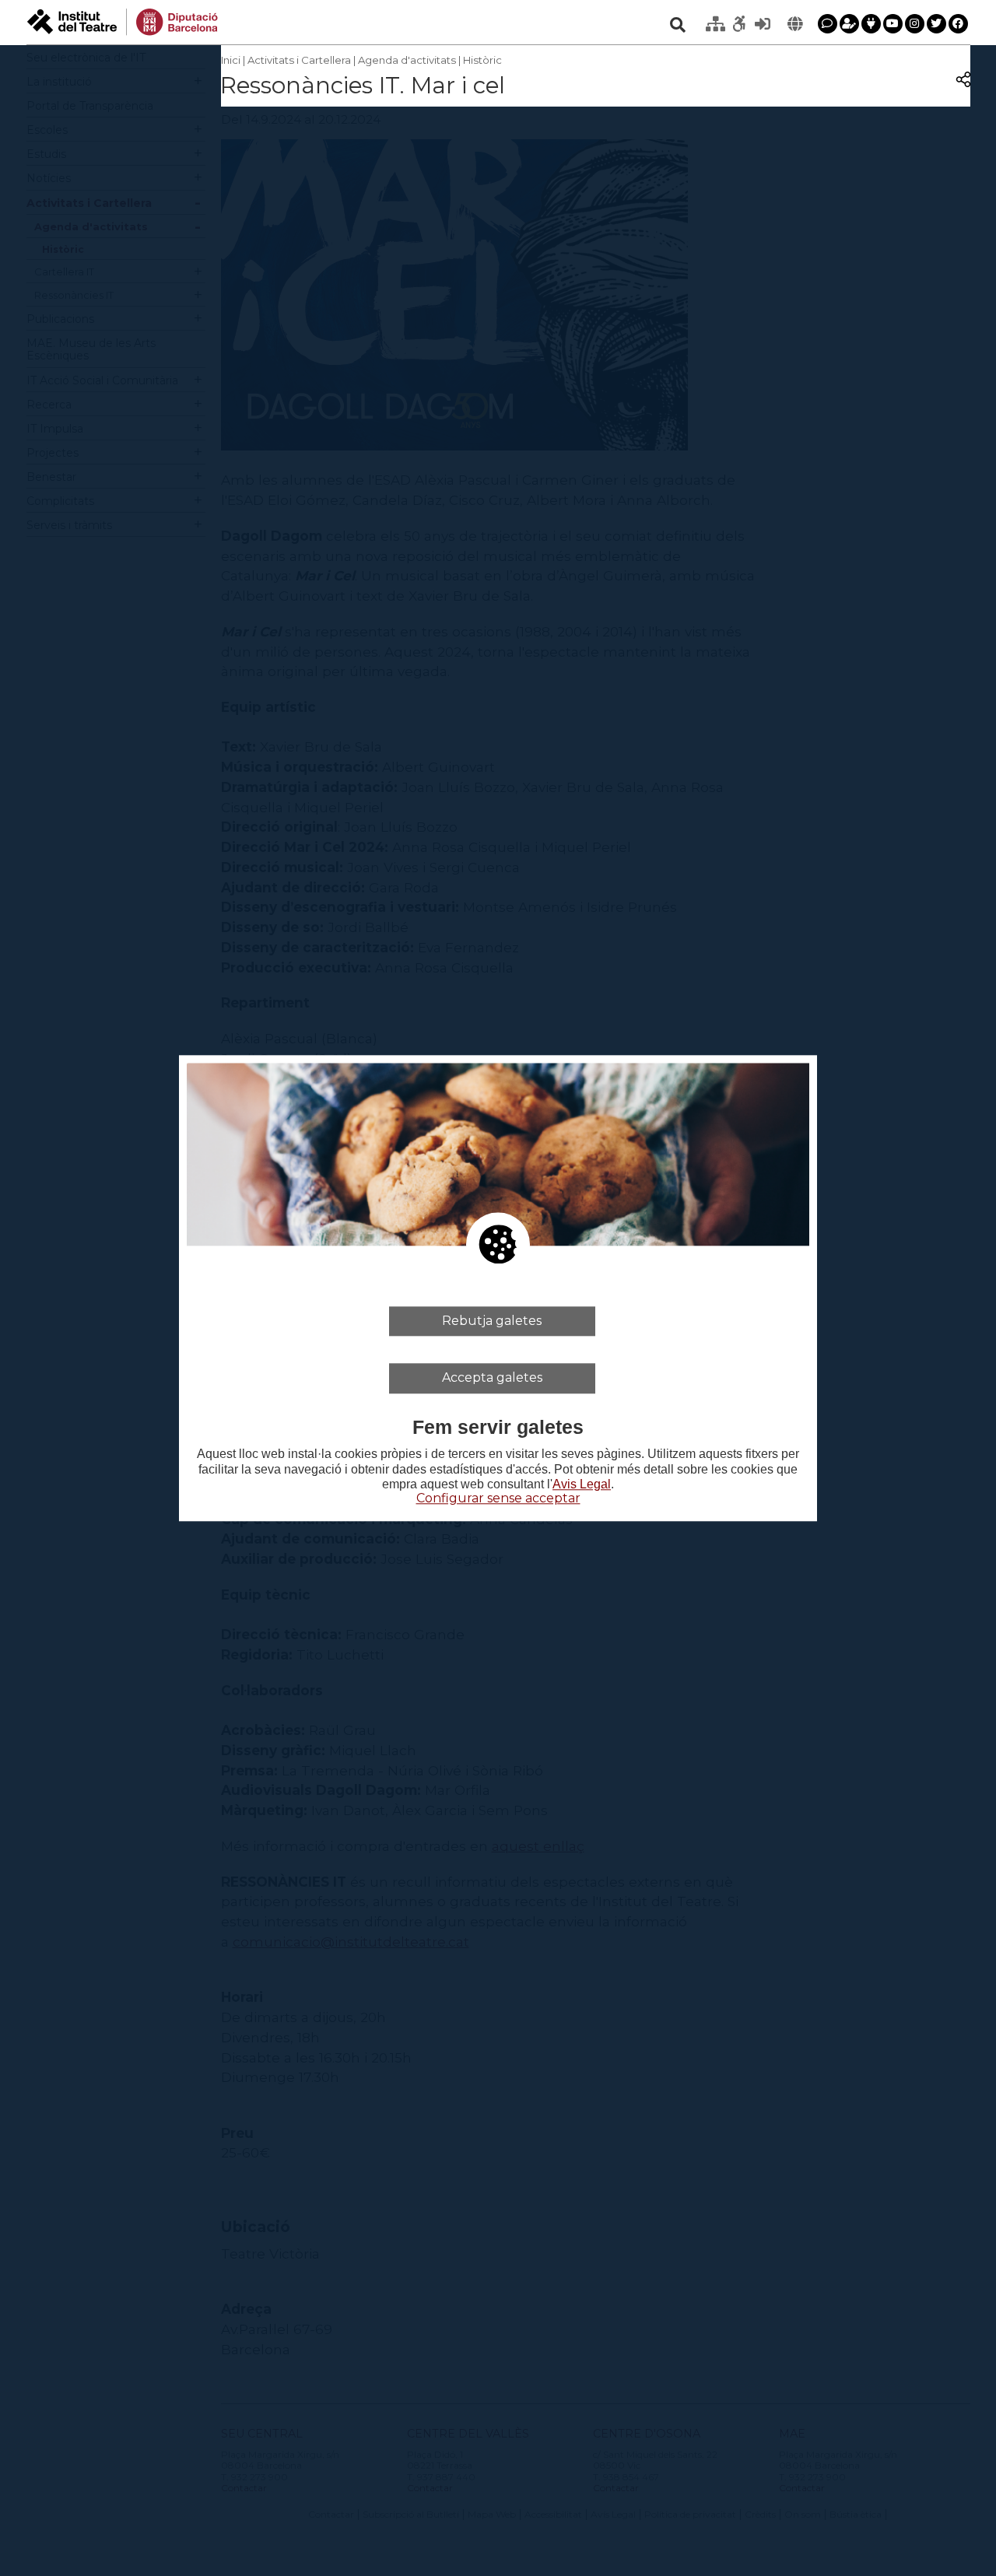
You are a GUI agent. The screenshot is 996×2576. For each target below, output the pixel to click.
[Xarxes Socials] (871, 24)
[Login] (763, 24)
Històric (482, 60)
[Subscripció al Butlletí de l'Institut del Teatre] (849, 24)
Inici (231, 60)
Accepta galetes (492, 1377)
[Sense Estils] (739, 24)
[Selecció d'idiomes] (795, 24)
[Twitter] (936, 24)
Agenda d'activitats (407, 60)
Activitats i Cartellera (299, 60)
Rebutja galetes (492, 1321)
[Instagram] (915, 24)
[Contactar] (828, 24)
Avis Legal (582, 1484)
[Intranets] (716, 24)
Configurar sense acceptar (498, 1498)
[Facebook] (958, 24)
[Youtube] (893, 24)
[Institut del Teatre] (123, 21)
